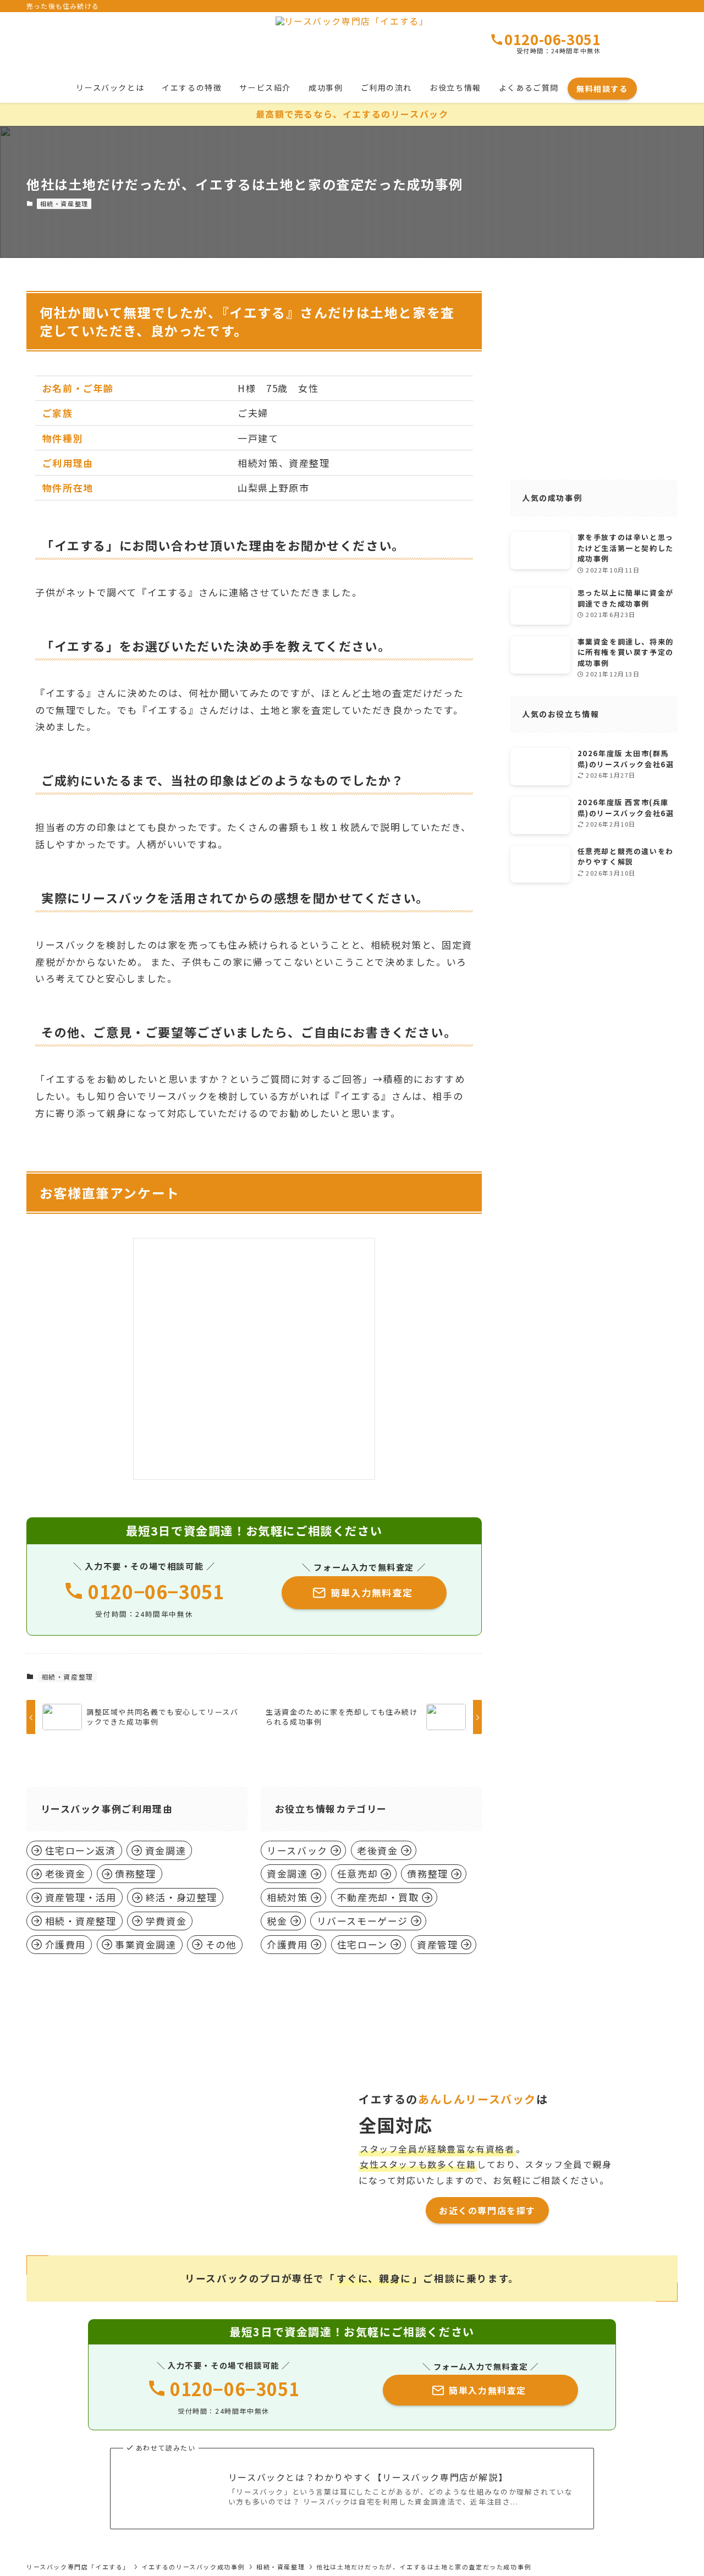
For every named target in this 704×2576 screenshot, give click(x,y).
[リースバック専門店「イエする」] (352, 44)
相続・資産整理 (64, 203)
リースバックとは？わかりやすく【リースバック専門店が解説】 (368, 2477)
